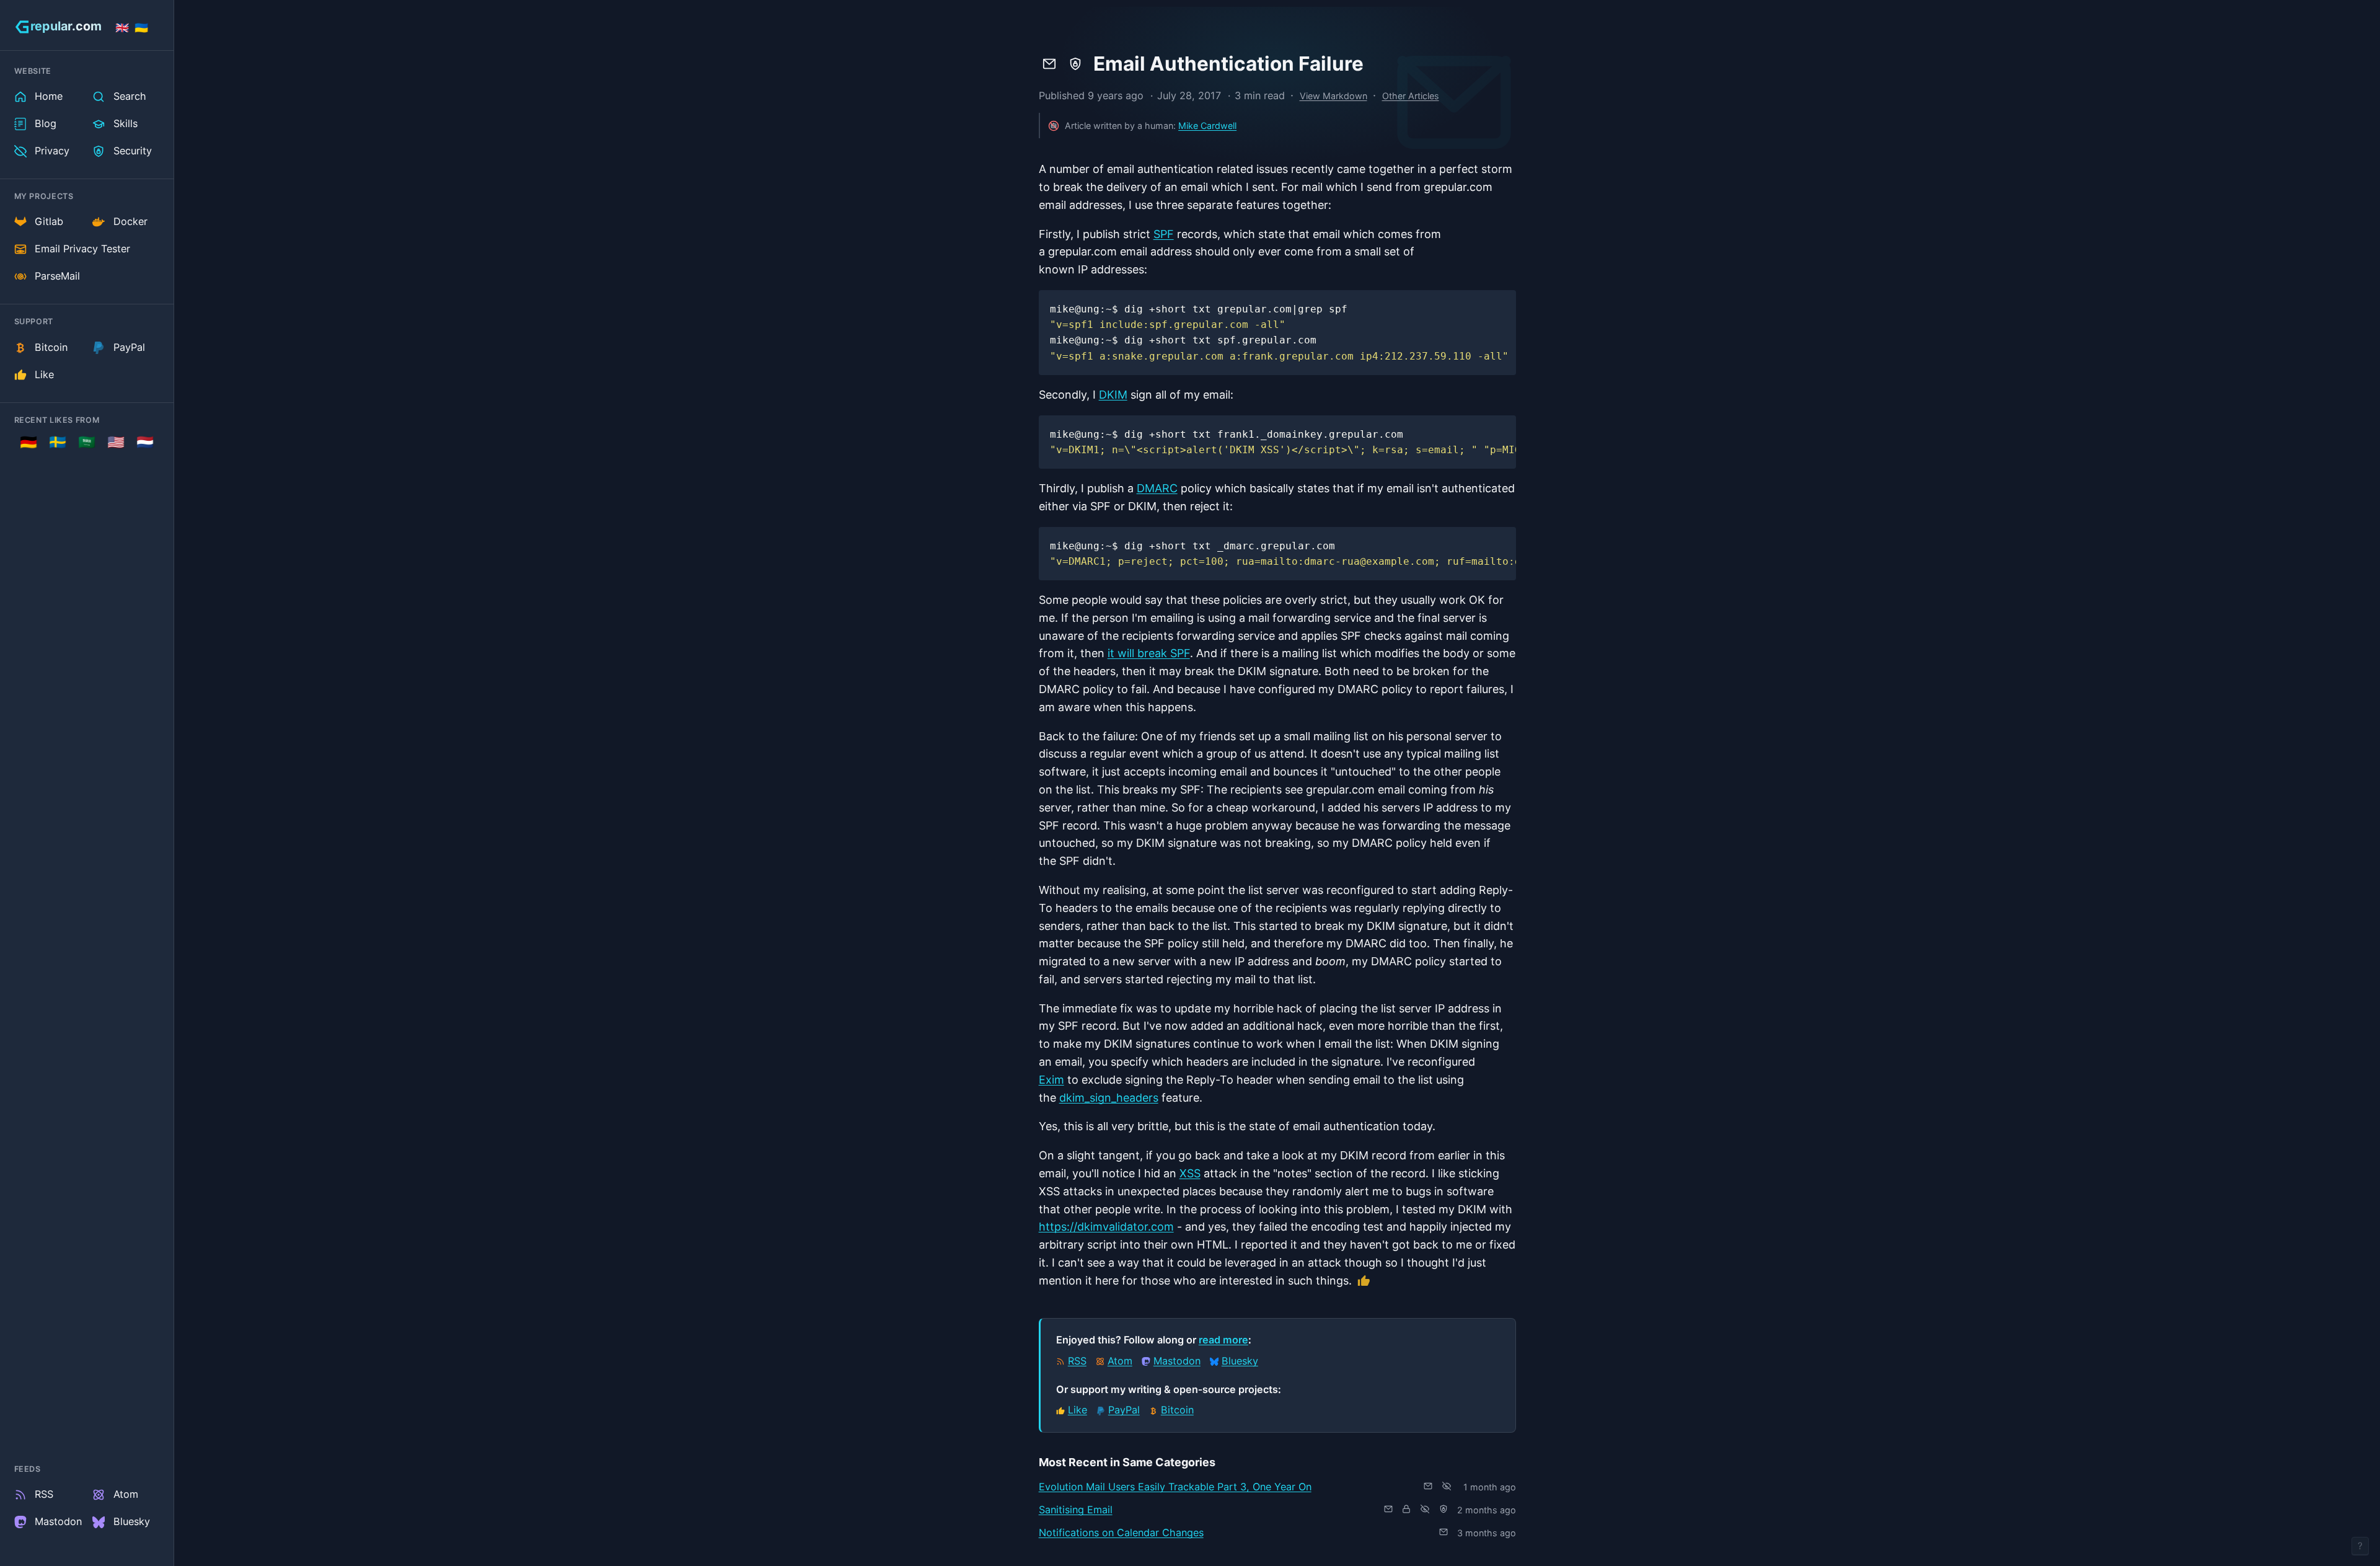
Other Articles (1411, 96)
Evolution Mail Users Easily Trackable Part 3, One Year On (1175, 1487)
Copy (1494, 304)
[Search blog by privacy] (1447, 1486)
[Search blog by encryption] (1406, 1509)
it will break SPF (1149, 653)
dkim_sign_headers (1109, 1098)
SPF (1164, 234)
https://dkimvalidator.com (1106, 1227)
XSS (1190, 1173)
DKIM (1113, 395)
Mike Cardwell (1207, 126)
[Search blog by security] (1075, 64)
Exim (1051, 1080)
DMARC (1157, 488)
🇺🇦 (141, 28)
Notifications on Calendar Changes (1121, 1533)
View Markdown (1333, 96)
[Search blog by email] (1049, 64)
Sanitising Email (1076, 1510)
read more (1223, 1340)
